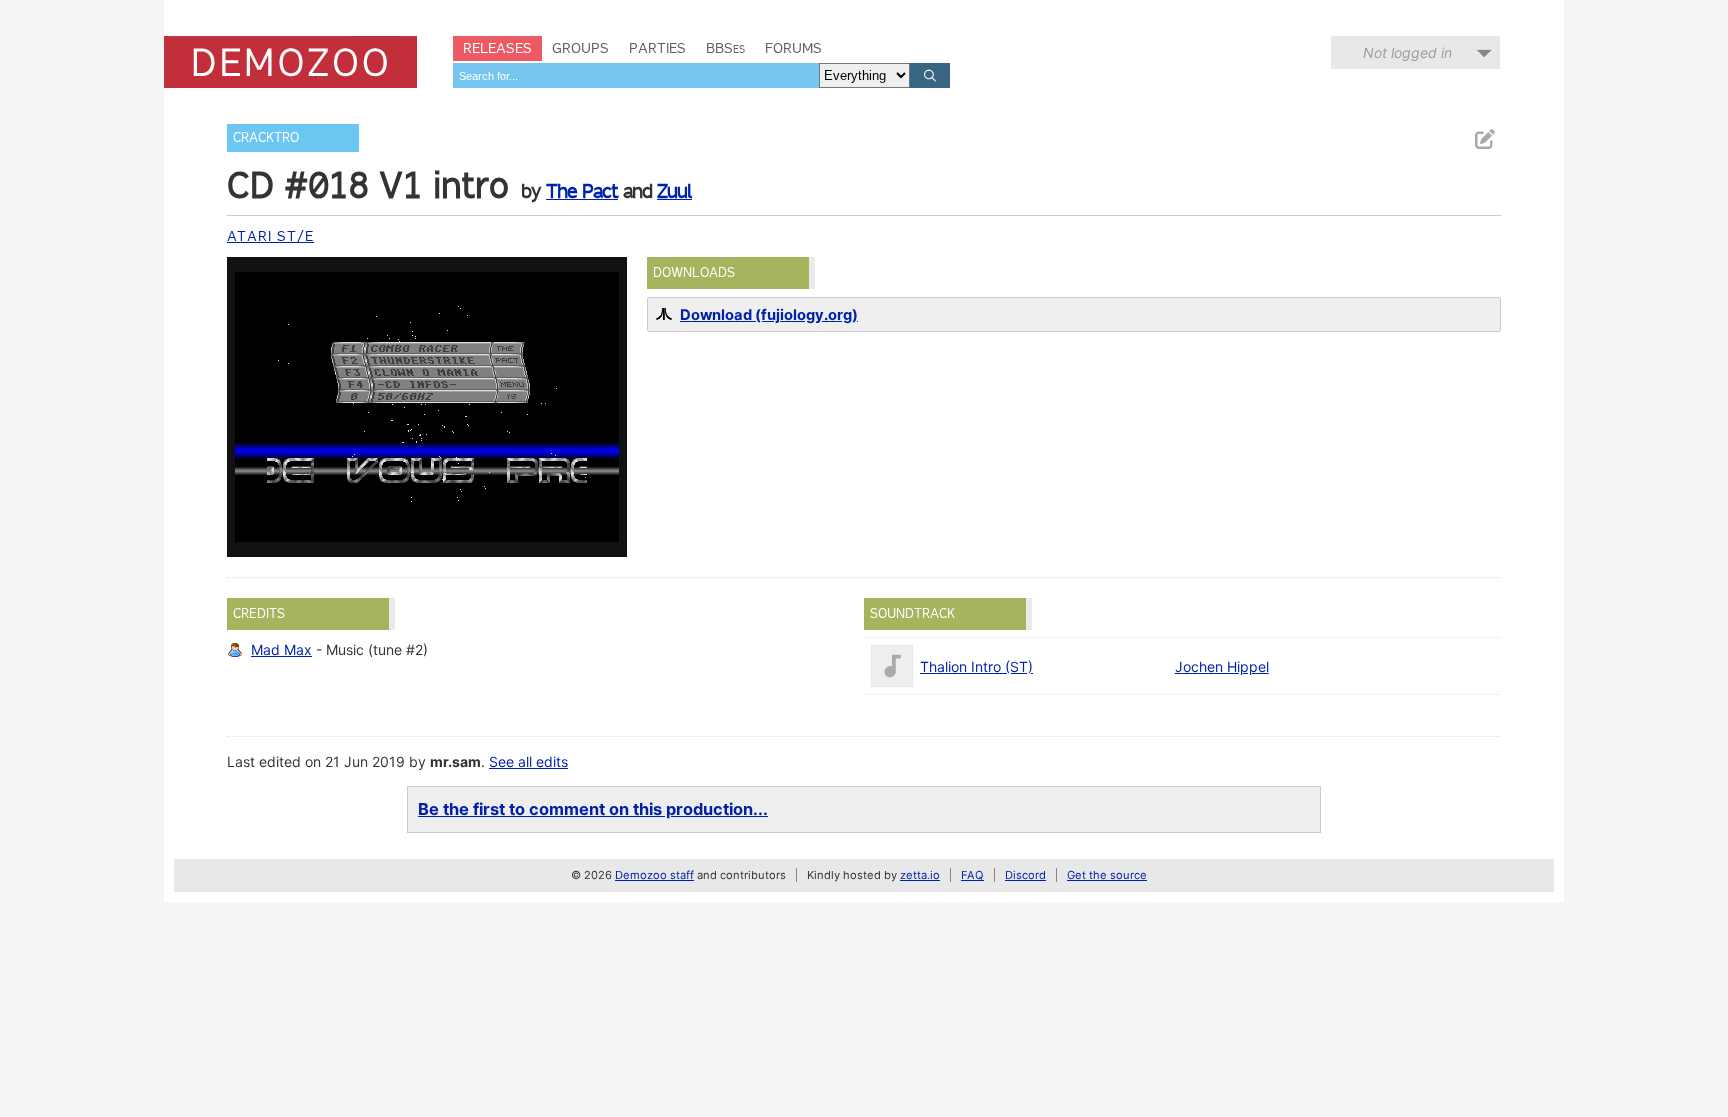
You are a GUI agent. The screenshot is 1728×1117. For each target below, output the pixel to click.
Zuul (674, 191)
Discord (1025, 875)
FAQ (972, 875)
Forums (793, 48)
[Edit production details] (1484, 139)
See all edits (528, 761)
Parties (657, 48)
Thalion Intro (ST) (976, 666)
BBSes (725, 48)
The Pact (582, 191)
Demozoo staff (654, 875)
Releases (497, 48)
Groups (580, 48)
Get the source (1107, 875)
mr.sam (455, 761)
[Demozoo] (290, 62)
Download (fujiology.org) (769, 315)
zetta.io (920, 875)
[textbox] (636, 75)
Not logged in (1407, 52)
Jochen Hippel (1222, 666)
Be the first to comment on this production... (593, 809)
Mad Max (281, 649)
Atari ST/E (270, 236)
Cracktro (266, 137)
